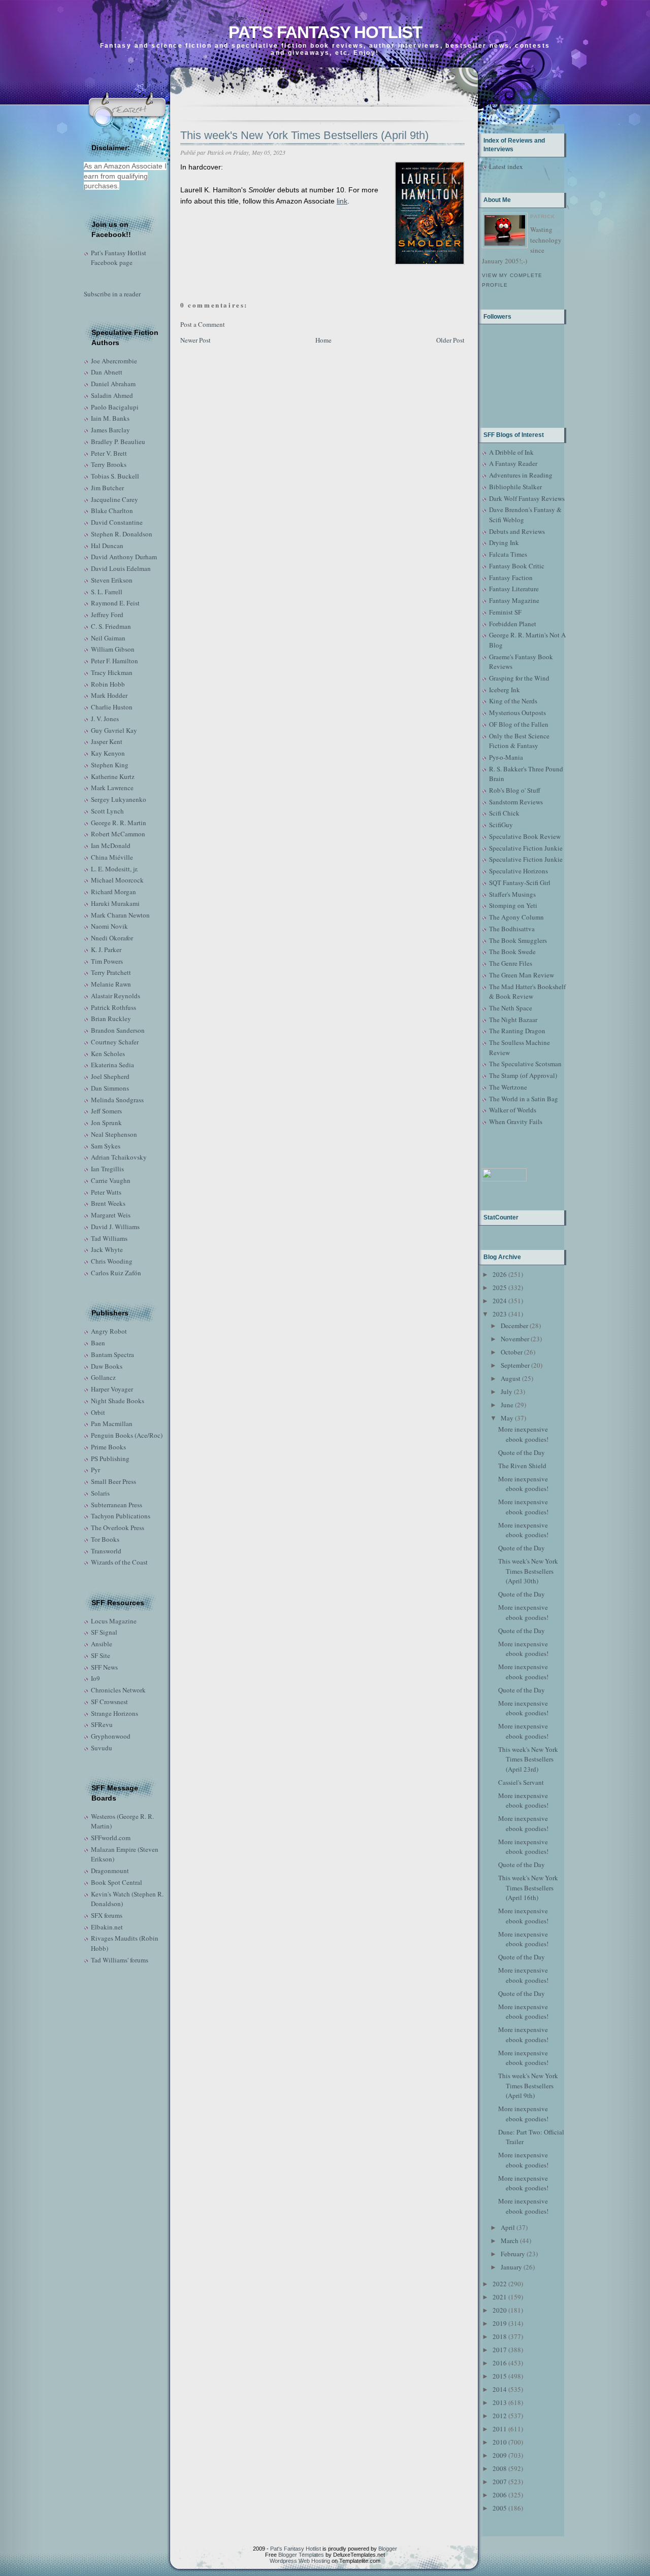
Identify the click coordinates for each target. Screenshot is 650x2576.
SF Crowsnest (109, 1702)
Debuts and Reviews (517, 531)
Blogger (388, 2549)
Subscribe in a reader (112, 294)
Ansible (102, 1644)
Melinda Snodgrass (117, 1100)
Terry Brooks (109, 464)
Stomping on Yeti (513, 905)
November (515, 1339)
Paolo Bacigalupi (115, 407)
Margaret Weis (111, 1215)
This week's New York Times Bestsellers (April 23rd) (528, 1759)
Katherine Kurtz (113, 776)
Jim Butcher (107, 488)
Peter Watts (106, 1192)
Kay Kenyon (108, 753)
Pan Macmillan (112, 1423)
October (512, 1352)
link (342, 201)
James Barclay (110, 430)
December (514, 1326)
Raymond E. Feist (115, 603)
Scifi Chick (504, 813)
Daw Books (107, 1366)
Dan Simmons (110, 1088)
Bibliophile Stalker (515, 487)
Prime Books (108, 1447)
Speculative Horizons (518, 871)
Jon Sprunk (106, 1123)
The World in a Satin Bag (524, 1099)
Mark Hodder (109, 695)
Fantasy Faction (511, 578)
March (510, 2241)
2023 (500, 1314)
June (507, 1405)
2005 (500, 2508)
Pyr (95, 1470)
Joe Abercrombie (114, 361)
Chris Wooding (112, 1261)
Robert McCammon (118, 834)
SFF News (104, 1667)
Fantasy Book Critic (517, 566)
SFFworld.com (111, 1838)
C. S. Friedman (111, 626)
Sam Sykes (106, 1146)
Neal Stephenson (114, 1134)
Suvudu (102, 1748)
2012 (500, 2416)
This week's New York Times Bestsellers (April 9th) (304, 135)
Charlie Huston (112, 707)
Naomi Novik (109, 926)
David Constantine (117, 522)
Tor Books (105, 1539)
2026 (500, 1274)
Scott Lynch (107, 811)
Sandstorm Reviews (516, 802)
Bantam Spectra (112, 1354)
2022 (500, 2284)
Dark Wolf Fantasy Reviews (527, 498)
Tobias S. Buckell (115, 476)
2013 (500, 2402)
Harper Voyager (112, 1389)
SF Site (101, 1655)
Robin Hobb (108, 684)
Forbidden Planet (513, 624)
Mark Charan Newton (120, 915)
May (507, 1418)
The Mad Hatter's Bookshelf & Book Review (527, 992)
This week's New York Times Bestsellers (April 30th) (528, 1571)
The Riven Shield (522, 1466)
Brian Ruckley (111, 1019)
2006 (500, 2495)
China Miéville (112, 857)
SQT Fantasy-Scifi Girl (520, 883)
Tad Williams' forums (120, 1960)
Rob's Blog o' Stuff (515, 790)
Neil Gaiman (108, 638)
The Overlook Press (118, 1528)
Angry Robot (109, 1331)
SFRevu (102, 1724)
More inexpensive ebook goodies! (523, 1434)
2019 (500, 2323)
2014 (500, 2389)
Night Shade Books (118, 1401)
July (507, 1392)
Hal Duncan (107, 546)
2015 (500, 2376)
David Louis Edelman (121, 568)
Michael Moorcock (117, 880)
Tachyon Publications (121, 1516)
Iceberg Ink (505, 690)
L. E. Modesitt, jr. (115, 869)
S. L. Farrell (107, 592)
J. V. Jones (105, 719)
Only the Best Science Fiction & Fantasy (519, 741)
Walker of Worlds (513, 1110)
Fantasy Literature (514, 589)
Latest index (506, 166)
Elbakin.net (107, 1927)
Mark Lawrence (112, 788)
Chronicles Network (118, 1690)
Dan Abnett (107, 372)
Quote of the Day (522, 1452)
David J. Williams (115, 1227)
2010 (500, 2442)
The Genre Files (511, 963)
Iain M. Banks (110, 418)
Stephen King (110, 765)
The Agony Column (516, 917)
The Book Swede (512, 952)
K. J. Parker (106, 950)
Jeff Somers (106, 1111)
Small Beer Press (113, 1481)
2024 (500, 1301)
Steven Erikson (112, 580)
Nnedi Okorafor (112, 938)
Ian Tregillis (107, 1169)
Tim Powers (107, 961)
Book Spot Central (117, 1882)
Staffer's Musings (512, 894)
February (513, 2254)
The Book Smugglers (518, 940)
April (508, 2227)
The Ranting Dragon (517, 1031)
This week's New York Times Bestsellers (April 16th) (528, 1888)
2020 (500, 2310)
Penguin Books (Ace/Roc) (127, 1435)
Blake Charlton (112, 511)
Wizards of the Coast (119, 1562)
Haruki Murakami (115, 903)
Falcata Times (508, 554)
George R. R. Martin (119, 823)
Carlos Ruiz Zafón (116, 1273)
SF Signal (104, 1632)
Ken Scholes (108, 1054)
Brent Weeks (108, 1203)
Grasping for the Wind (519, 678)
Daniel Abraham (113, 384)
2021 (500, 2297)
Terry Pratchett (111, 972)
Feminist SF (505, 612)
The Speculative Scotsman (525, 1064)
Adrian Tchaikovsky (119, 1157)
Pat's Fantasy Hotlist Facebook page (119, 258)
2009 (500, 2455)
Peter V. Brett (109, 453)
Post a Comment (203, 324)
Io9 (95, 1678)
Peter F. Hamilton (115, 661)
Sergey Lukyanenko (119, 799)
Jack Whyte (107, 1249)
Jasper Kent (107, 741)
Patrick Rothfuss (113, 1007)
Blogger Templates (301, 2555)
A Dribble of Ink (511, 452)
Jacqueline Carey (115, 499)
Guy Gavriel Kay (114, 730)
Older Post (450, 340)
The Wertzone (508, 1087)
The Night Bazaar (513, 1020)
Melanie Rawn (111, 984)
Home (323, 340)
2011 (500, 2429)
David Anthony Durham (124, 557)
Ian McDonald (111, 845)
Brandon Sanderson (118, 1030)
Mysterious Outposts (517, 713)
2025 (500, 1287)
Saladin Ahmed (112, 395)
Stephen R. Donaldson (122, 534)
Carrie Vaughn (111, 1180)
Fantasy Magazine (514, 600)
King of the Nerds (513, 701)
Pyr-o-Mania (506, 757)
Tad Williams (109, 1238)
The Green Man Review (522, 975)
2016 (500, 2363)
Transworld (106, 1551)
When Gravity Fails (516, 1122)
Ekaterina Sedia (112, 1065)
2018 (500, 2336)
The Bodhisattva (512, 929)
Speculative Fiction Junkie (526, 848)
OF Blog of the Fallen (519, 724)
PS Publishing (110, 1459)
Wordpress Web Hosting (300, 2561)
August (511, 1378)
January (511, 2267)
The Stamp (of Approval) (523, 1075)
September (515, 1365)
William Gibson (113, 649)
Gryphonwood (111, 1736)
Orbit (98, 1412)
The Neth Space (511, 1008)
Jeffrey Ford (107, 615)
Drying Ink (504, 543)
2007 (500, 2482)
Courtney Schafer (115, 1042)
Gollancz (103, 1377)
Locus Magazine (114, 1621)
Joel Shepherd (110, 1076)
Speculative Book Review (525, 836)
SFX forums (107, 1915)
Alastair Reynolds (116, 996)
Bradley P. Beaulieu (118, 442)
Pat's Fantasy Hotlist (325, 32)
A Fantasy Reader (513, 463)
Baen (98, 1343)
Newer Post (196, 340)
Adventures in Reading (521, 475)
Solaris (100, 1493)
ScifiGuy (501, 825)
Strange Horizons (115, 1713)
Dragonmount (110, 1871)
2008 (500, 2468)
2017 (500, 2350)
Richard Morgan (113, 892)
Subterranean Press (117, 1505)
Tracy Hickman (112, 672)
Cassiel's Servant (521, 1782)
